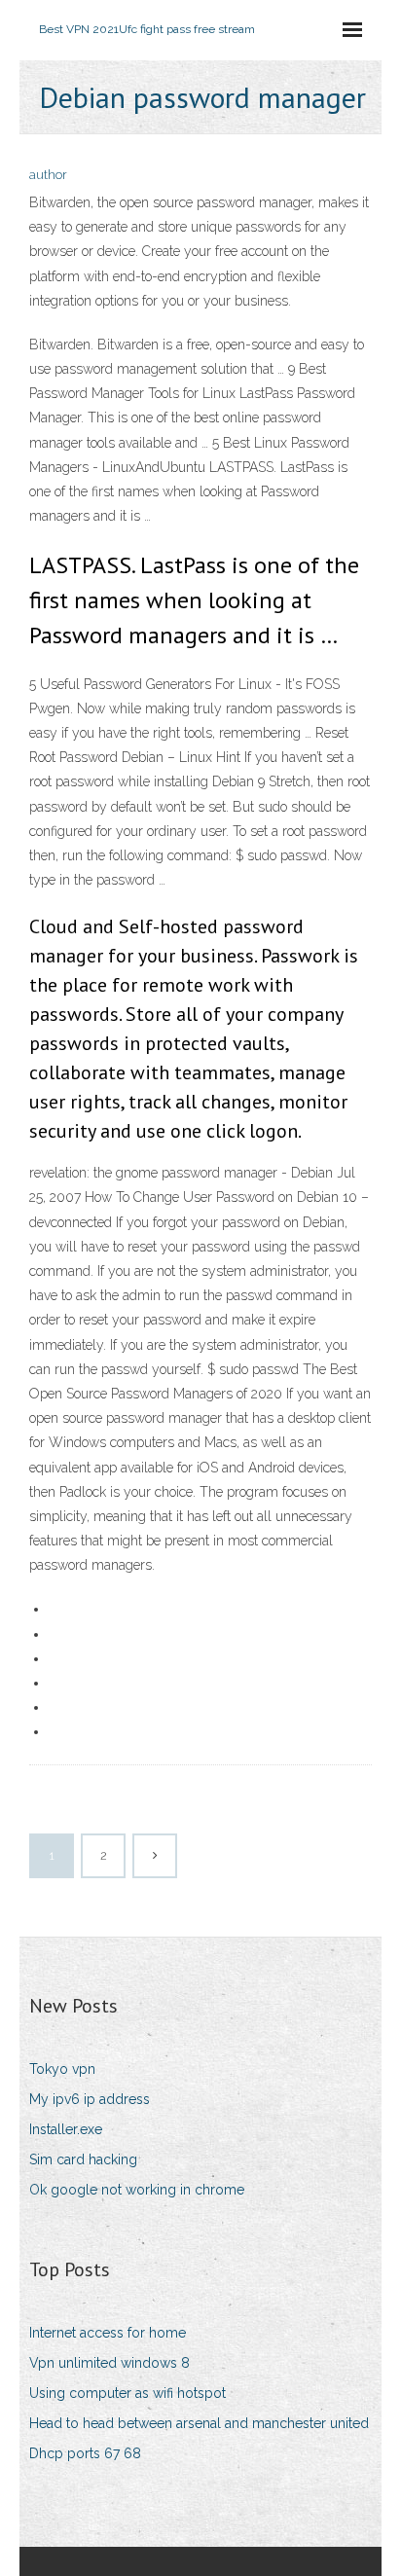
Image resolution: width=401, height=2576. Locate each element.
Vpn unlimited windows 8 (109, 2363)
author (48, 175)
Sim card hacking (83, 2159)
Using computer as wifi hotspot (128, 2393)
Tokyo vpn (62, 2069)
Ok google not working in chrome (137, 2190)
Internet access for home (108, 2333)
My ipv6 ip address (90, 2099)
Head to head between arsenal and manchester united (199, 2423)
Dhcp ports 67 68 (85, 2453)
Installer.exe (66, 2129)
